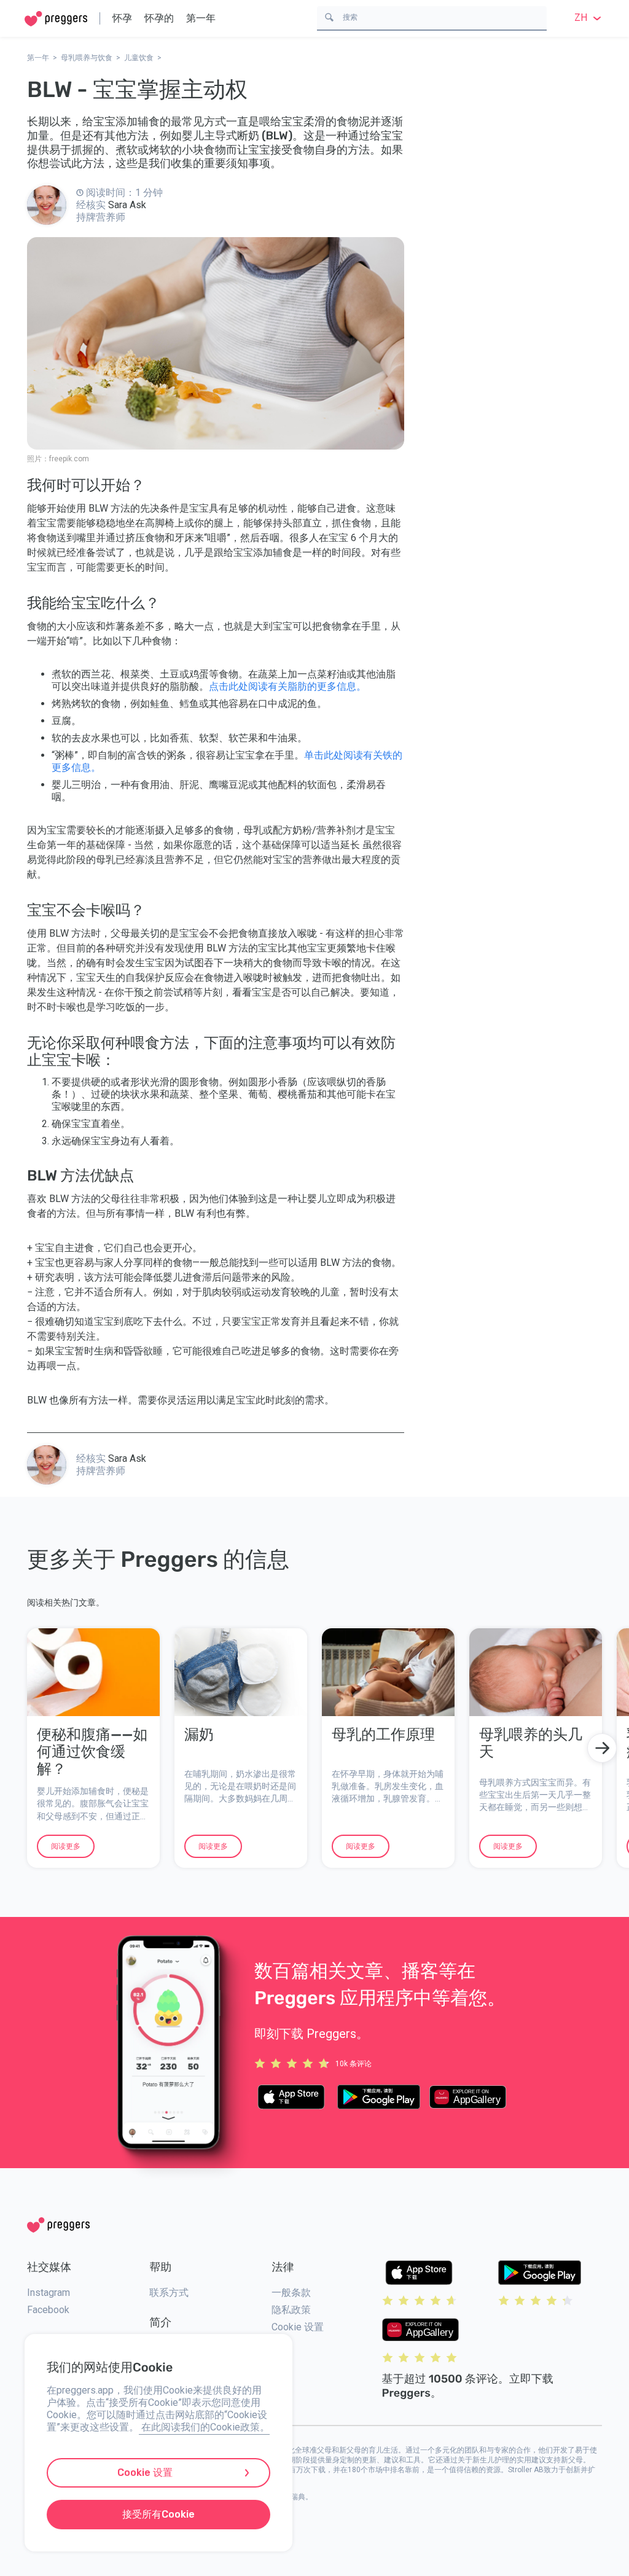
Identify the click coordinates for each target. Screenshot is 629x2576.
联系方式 (169, 2293)
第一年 (201, 18)
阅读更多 (66, 1846)
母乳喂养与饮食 (87, 58)
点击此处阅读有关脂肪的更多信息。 (287, 686)
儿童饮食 (139, 58)
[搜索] (329, 16)
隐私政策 (291, 2310)
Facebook (48, 2310)
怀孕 (122, 18)
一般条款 (291, 2293)
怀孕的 (159, 18)
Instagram (49, 2293)
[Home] (56, 19)
